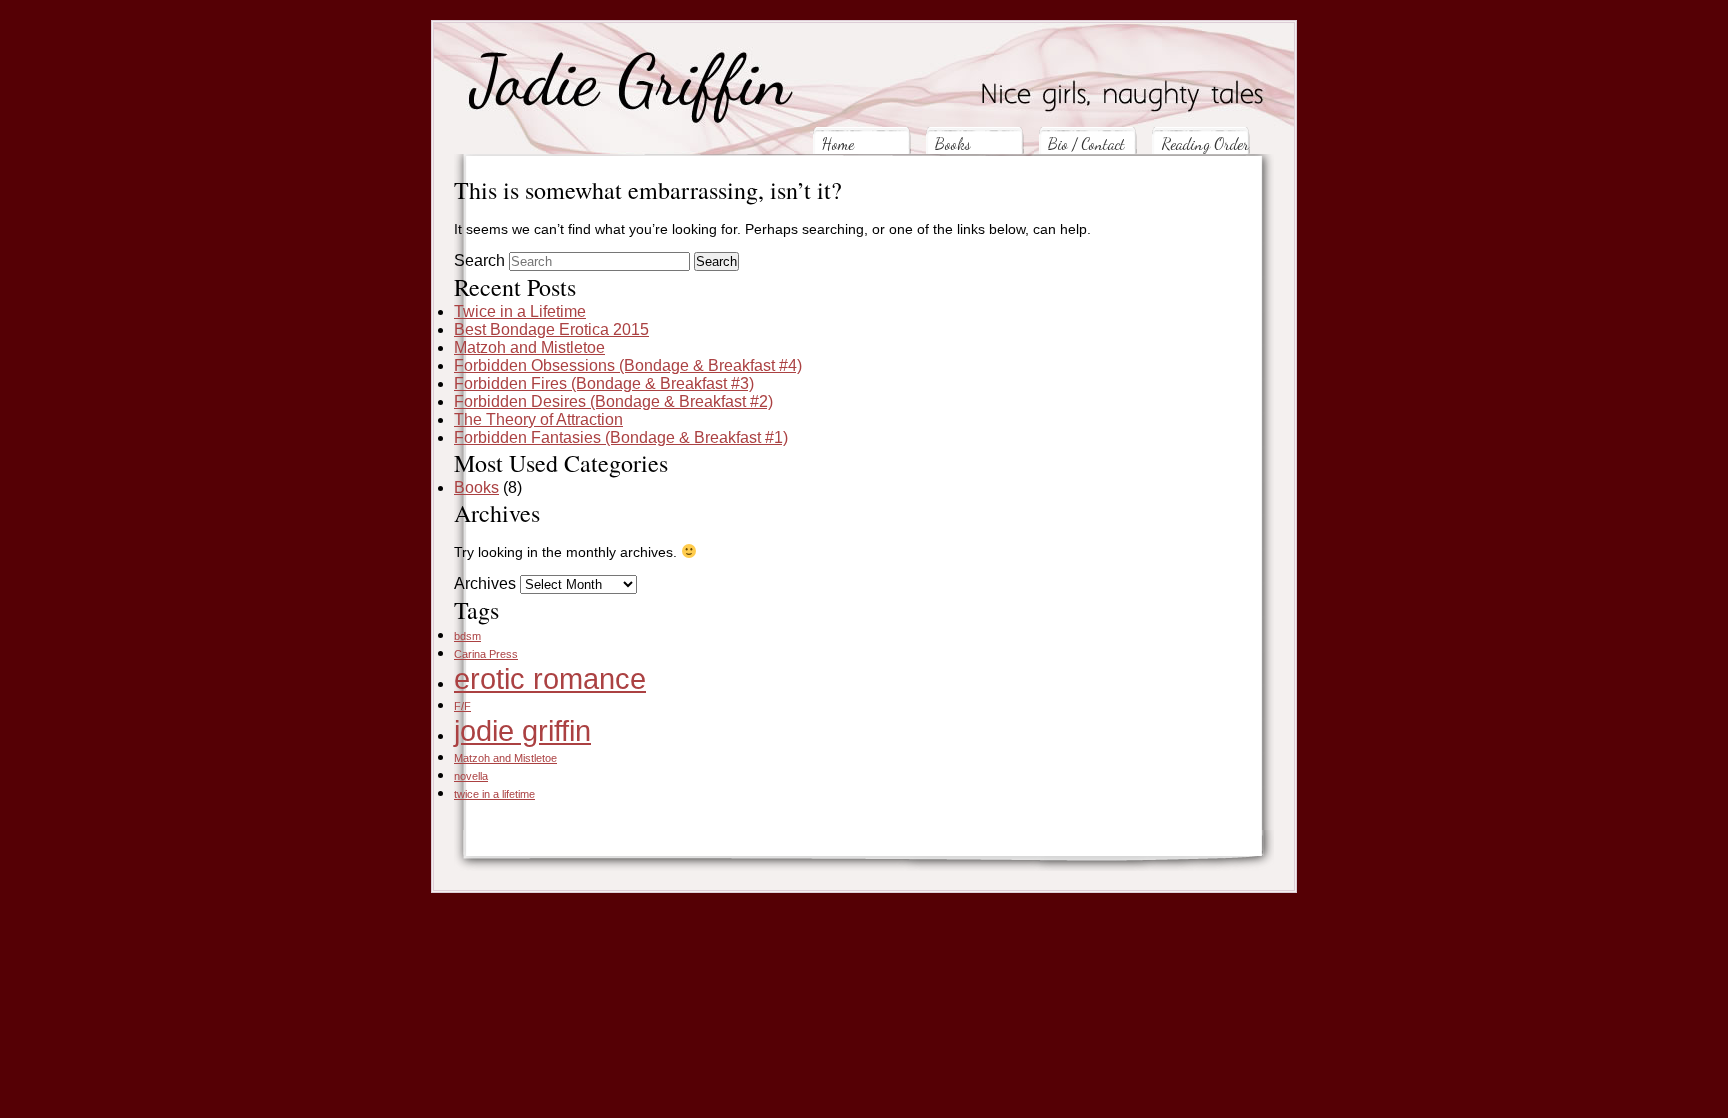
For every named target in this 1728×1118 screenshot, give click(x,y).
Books (953, 143)
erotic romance (550, 678)
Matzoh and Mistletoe (529, 347)
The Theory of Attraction (538, 419)
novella (471, 776)
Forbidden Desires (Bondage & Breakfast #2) (613, 401)
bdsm (467, 636)
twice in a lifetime (494, 794)
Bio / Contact (1086, 143)
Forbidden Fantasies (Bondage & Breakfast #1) (621, 437)
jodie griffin (522, 730)
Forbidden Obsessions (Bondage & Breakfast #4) (628, 365)
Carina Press (486, 654)
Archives (485, 583)
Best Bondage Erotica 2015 (551, 329)
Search (479, 260)
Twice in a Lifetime (520, 311)
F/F (462, 706)
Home (838, 143)
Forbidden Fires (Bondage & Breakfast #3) (604, 383)
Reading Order (1205, 143)
